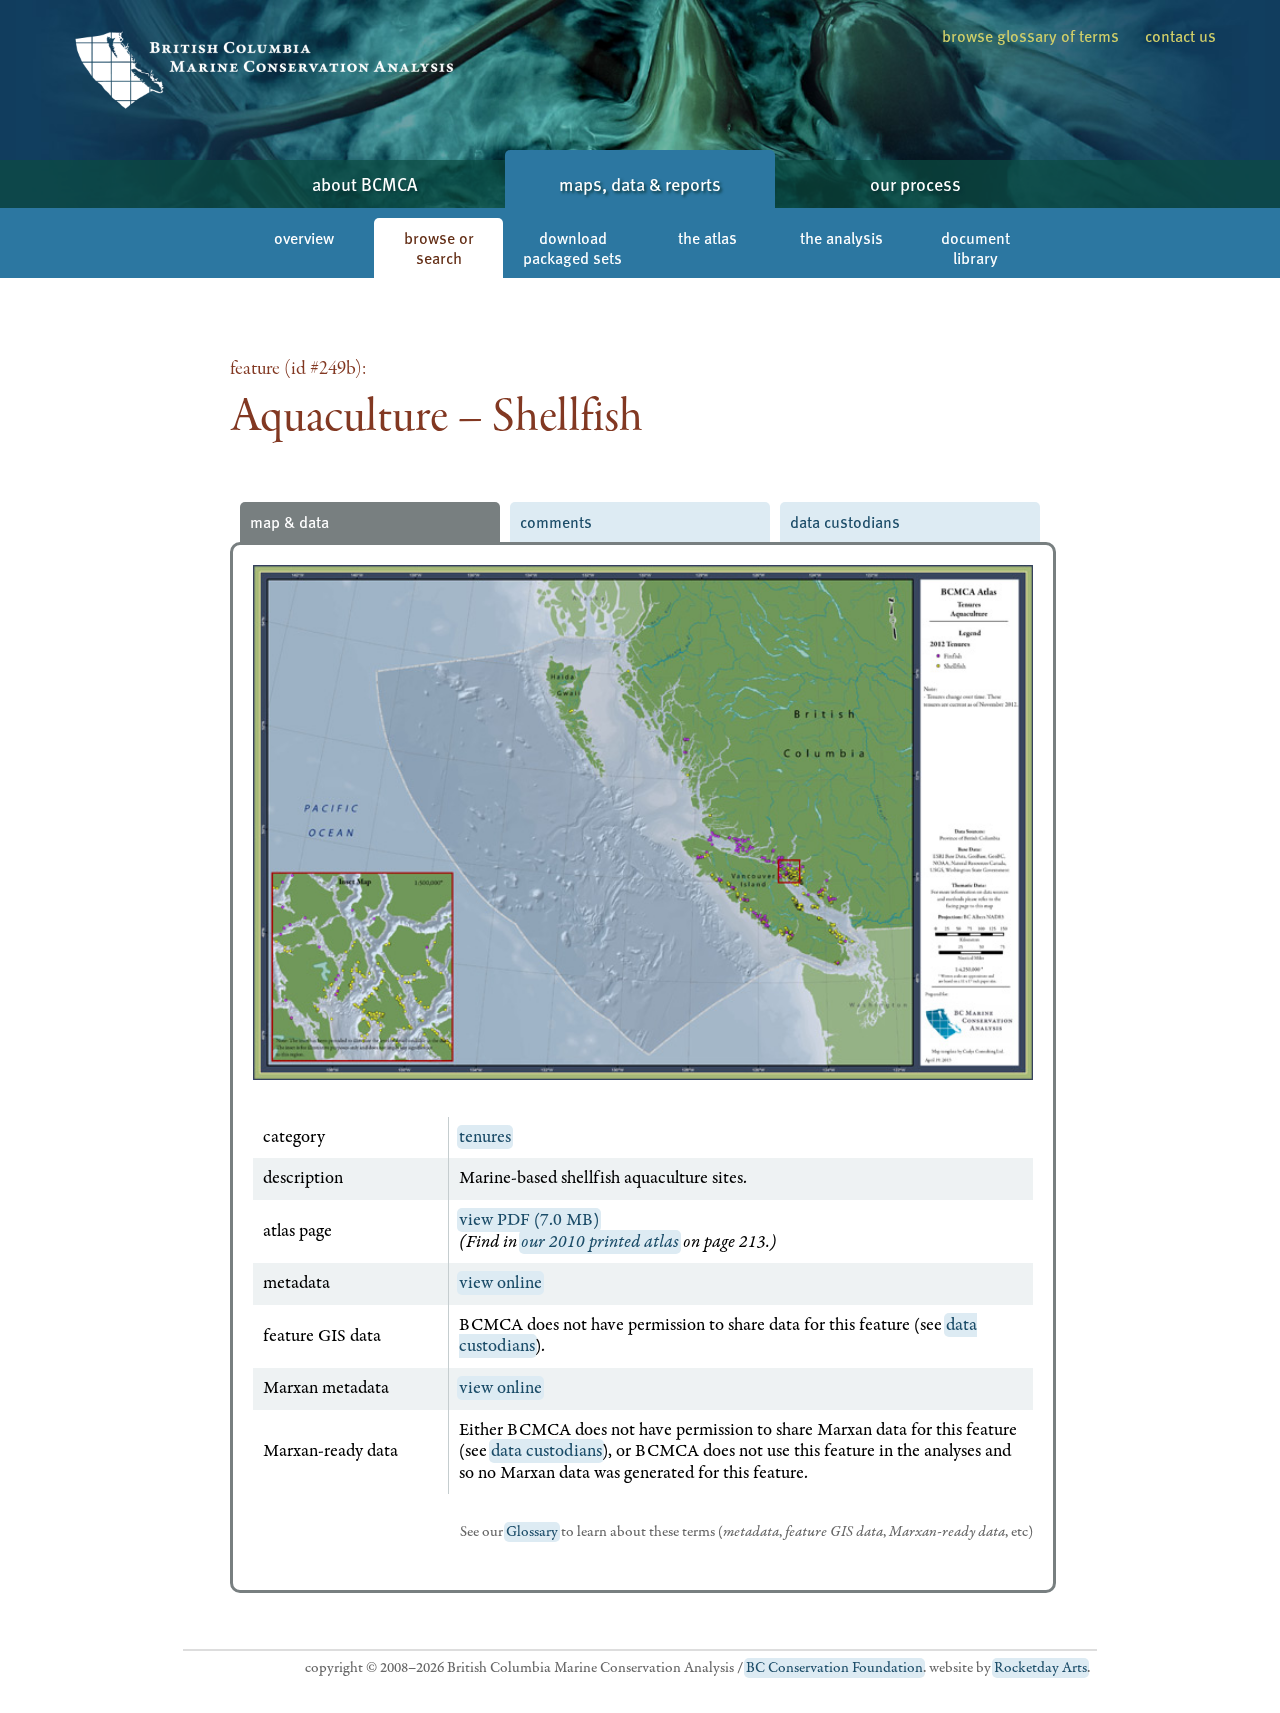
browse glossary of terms (1030, 35)
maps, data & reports (640, 183)
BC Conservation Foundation (834, 1668)
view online (500, 1283)
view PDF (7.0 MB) (529, 1220)
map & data (289, 521)
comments (556, 521)
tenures (485, 1137)
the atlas (707, 237)
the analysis (841, 237)
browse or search (439, 247)
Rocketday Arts (1040, 1668)
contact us (1180, 35)
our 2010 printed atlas (600, 1242)
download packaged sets (572, 247)
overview (304, 237)
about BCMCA (364, 183)
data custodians (845, 521)
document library (975, 247)
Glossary (532, 1532)
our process (915, 183)
